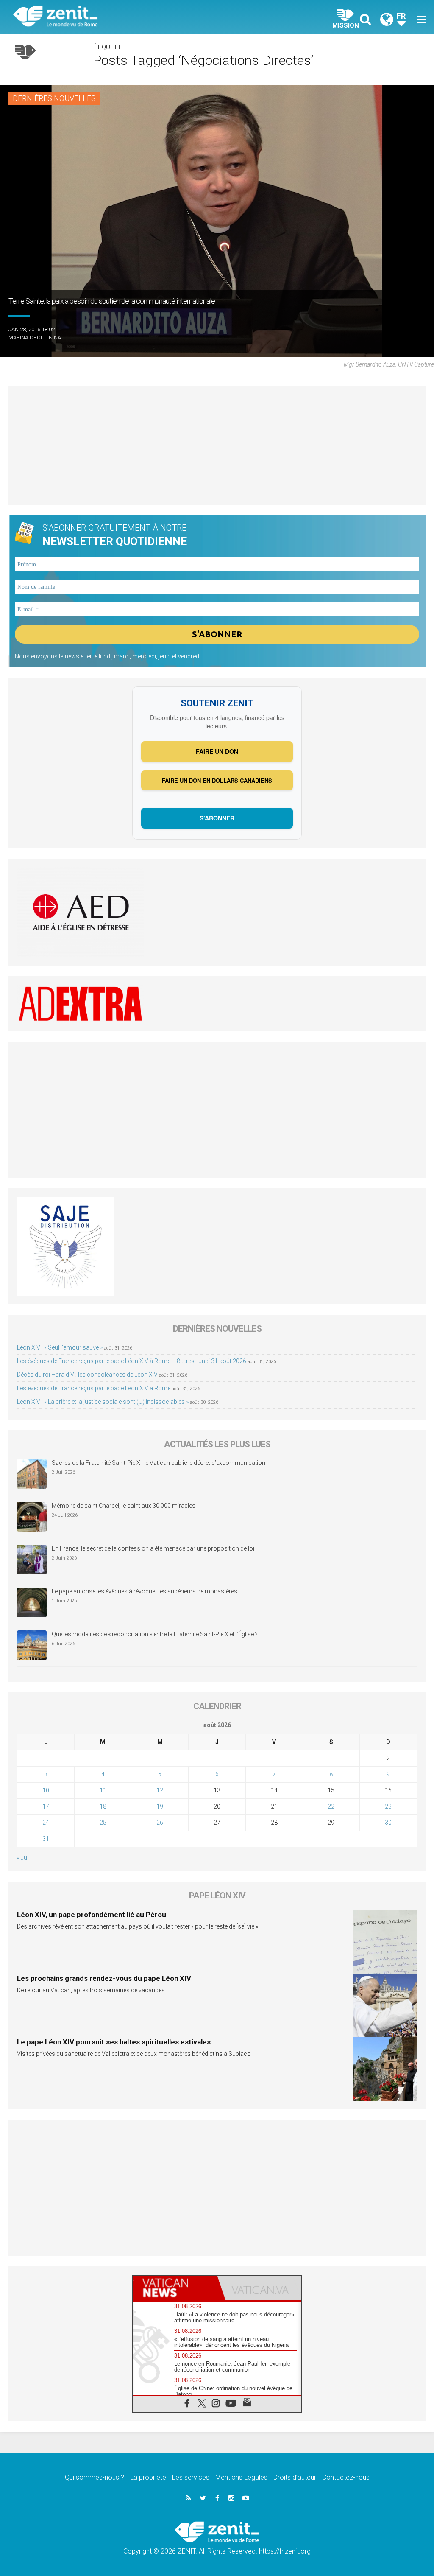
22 (331, 1806)
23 (388, 1806)
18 (103, 1806)
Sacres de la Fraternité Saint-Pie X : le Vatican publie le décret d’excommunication (159, 1463)
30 (388, 1823)
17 (46, 1806)
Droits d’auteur (295, 2477)
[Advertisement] (217, 445)
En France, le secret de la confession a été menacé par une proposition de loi (153, 1548)
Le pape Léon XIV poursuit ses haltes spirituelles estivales (114, 2042)
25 (103, 1823)
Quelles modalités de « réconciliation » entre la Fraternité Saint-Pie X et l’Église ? (155, 1634)
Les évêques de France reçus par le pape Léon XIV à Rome (94, 1388)
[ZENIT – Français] (122, 17)
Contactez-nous (346, 2477)
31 (46, 1839)
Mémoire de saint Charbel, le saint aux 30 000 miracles (124, 1506)
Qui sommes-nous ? (95, 2477)
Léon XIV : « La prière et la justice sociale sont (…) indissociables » (103, 1402)
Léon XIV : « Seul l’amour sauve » (60, 1347)
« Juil (23, 1858)
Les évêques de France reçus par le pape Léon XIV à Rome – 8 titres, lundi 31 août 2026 (132, 1361)
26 (160, 1823)
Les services (191, 2477)
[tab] (175, 2288)
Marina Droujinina (35, 337)
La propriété (148, 2477)
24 (46, 1823)
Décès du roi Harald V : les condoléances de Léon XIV (87, 1375)
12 (160, 1790)
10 (46, 1790)
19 (160, 1806)
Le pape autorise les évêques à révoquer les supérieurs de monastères (145, 1591)
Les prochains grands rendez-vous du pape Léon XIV (104, 1978)
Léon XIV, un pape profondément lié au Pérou (92, 1915)
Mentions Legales (241, 2477)
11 (103, 1790)
